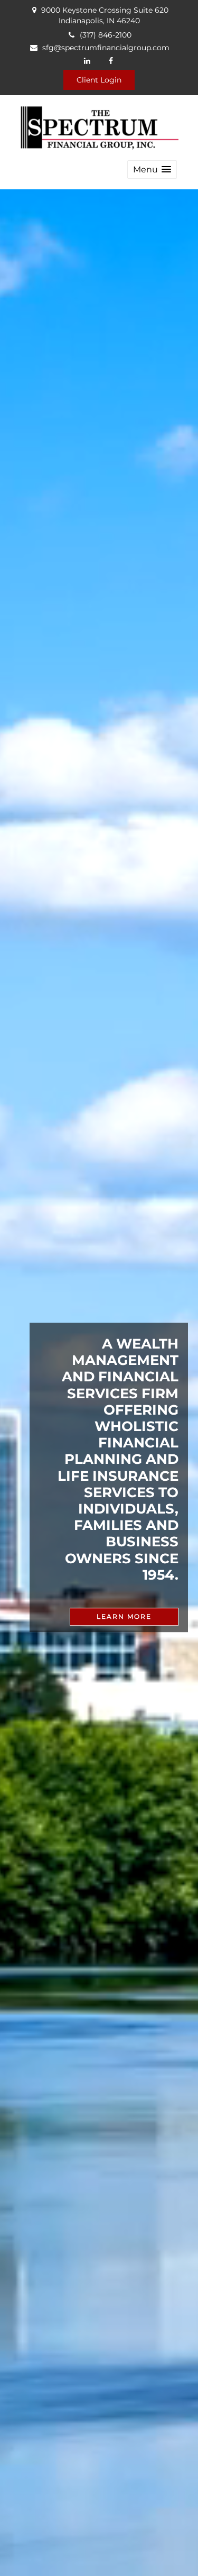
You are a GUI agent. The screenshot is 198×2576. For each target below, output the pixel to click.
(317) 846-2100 (106, 35)
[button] (152, 169)
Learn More (124, 1616)
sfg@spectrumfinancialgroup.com (106, 48)
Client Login (99, 80)
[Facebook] (111, 61)
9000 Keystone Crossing (105, 15)
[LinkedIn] (87, 61)
